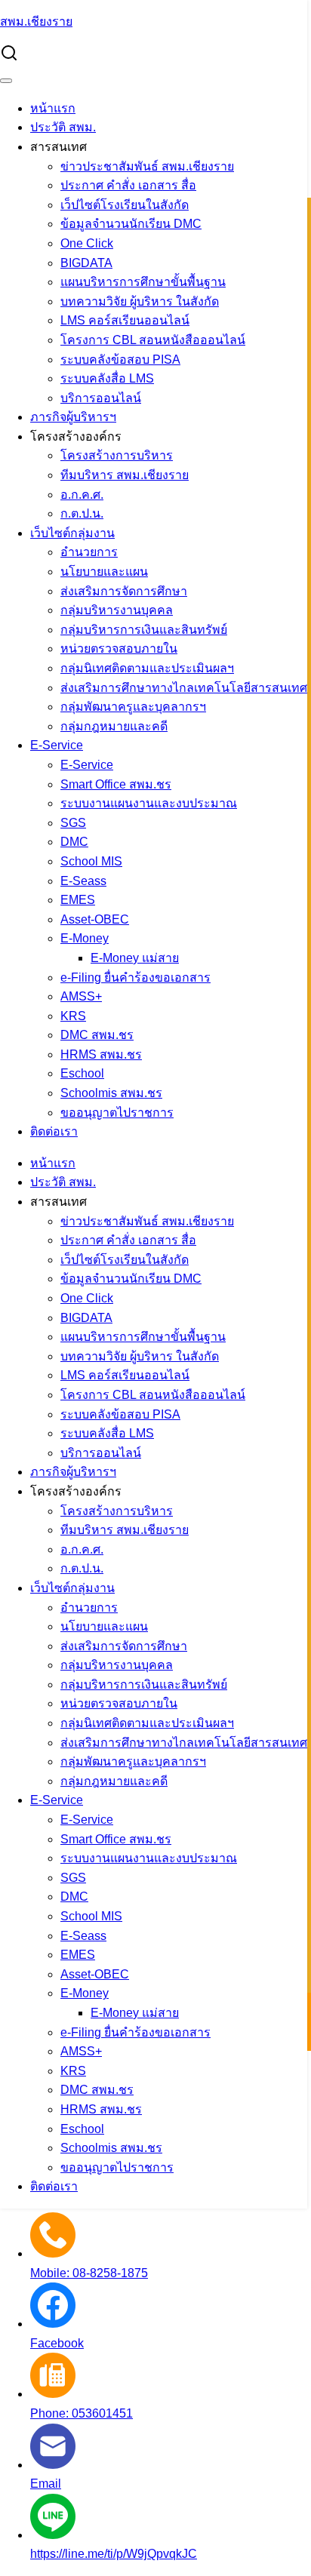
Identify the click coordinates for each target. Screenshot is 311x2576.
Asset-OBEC (95, 919)
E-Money (85, 938)
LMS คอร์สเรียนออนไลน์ (125, 320)
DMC (74, 842)
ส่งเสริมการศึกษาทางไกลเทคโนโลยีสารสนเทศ (184, 688)
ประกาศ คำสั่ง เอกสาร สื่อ (128, 185)
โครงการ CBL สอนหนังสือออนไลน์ (153, 340)
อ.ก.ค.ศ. (82, 495)
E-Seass (83, 881)
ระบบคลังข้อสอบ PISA (120, 360)
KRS (73, 1016)
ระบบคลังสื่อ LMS (107, 378)
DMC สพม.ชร (97, 1035)
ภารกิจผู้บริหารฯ (73, 417)
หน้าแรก (53, 108)
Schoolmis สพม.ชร (111, 1093)
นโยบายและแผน (104, 572)
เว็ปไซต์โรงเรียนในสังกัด (125, 205)
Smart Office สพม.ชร (116, 784)
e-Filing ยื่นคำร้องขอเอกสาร (135, 978)
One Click (87, 243)
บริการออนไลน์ (101, 398)
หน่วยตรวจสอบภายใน (119, 649)
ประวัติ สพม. (63, 127)
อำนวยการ (89, 552)
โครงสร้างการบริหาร (117, 455)
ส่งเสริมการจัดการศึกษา (124, 591)
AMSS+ (81, 996)
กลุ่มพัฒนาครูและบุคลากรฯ (133, 707)
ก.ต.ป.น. (82, 513)
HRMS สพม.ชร (101, 1054)
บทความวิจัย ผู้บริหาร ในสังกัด (140, 301)
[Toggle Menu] (6, 81)
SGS (73, 823)
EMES (78, 900)
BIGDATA (86, 263)
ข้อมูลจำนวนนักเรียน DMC (131, 224)
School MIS (91, 861)
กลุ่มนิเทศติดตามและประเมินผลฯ (147, 668)
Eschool (82, 1073)
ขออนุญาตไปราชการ (117, 1113)
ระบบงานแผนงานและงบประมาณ (149, 803)
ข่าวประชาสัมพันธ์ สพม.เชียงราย (147, 166)
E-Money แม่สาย (135, 958)
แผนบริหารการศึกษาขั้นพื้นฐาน (143, 282)
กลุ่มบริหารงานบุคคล (117, 610)
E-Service (57, 745)
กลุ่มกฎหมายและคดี (114, 726)
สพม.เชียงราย (36, 22)
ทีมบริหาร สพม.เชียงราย (125, 475)
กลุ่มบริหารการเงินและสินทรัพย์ (144, 630)
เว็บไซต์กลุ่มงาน (72, 533)
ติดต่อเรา (54, 1131)
